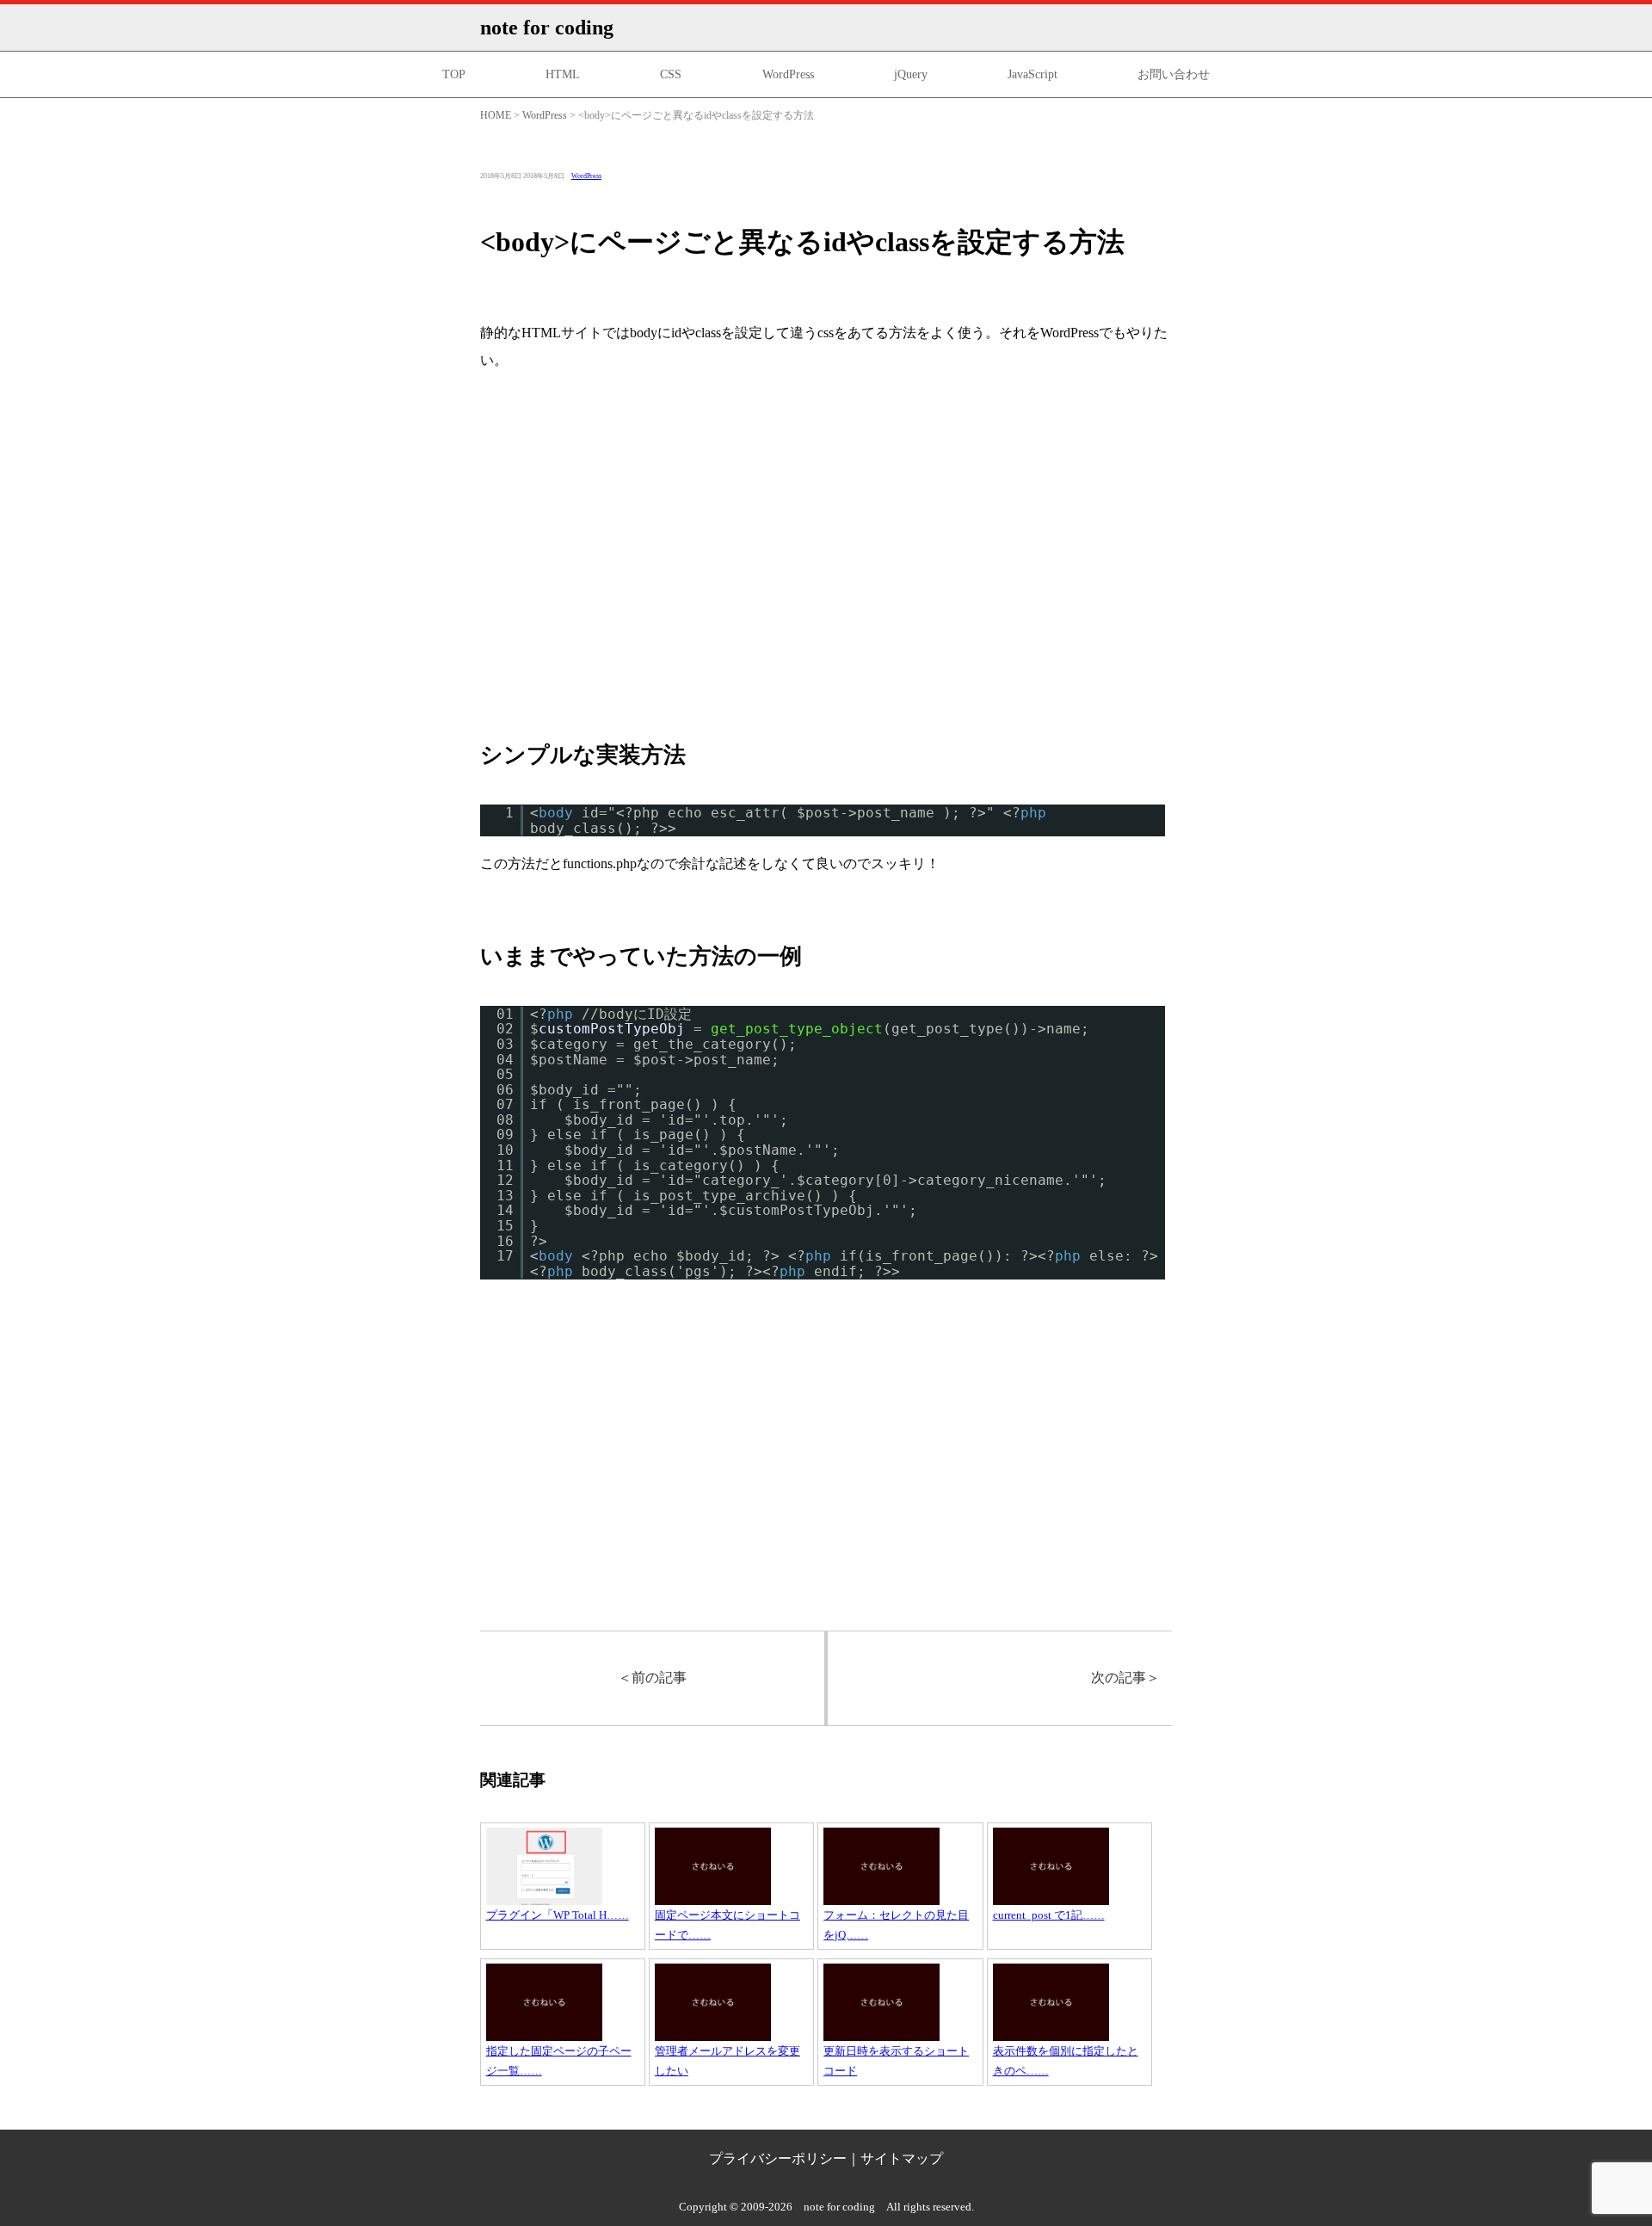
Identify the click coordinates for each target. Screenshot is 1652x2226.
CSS (671, 74)
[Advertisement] (826, 557)
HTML (563, 74)
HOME (496, 115)
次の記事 (1125, 1677)
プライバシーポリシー (778, 2158)
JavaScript (1032, 74)
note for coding (547, 28)
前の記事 (652, 1677)
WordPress (788, 74)
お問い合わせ (1174, 74)
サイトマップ (902, 2158)
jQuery (911, 74)
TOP (454, 74)
